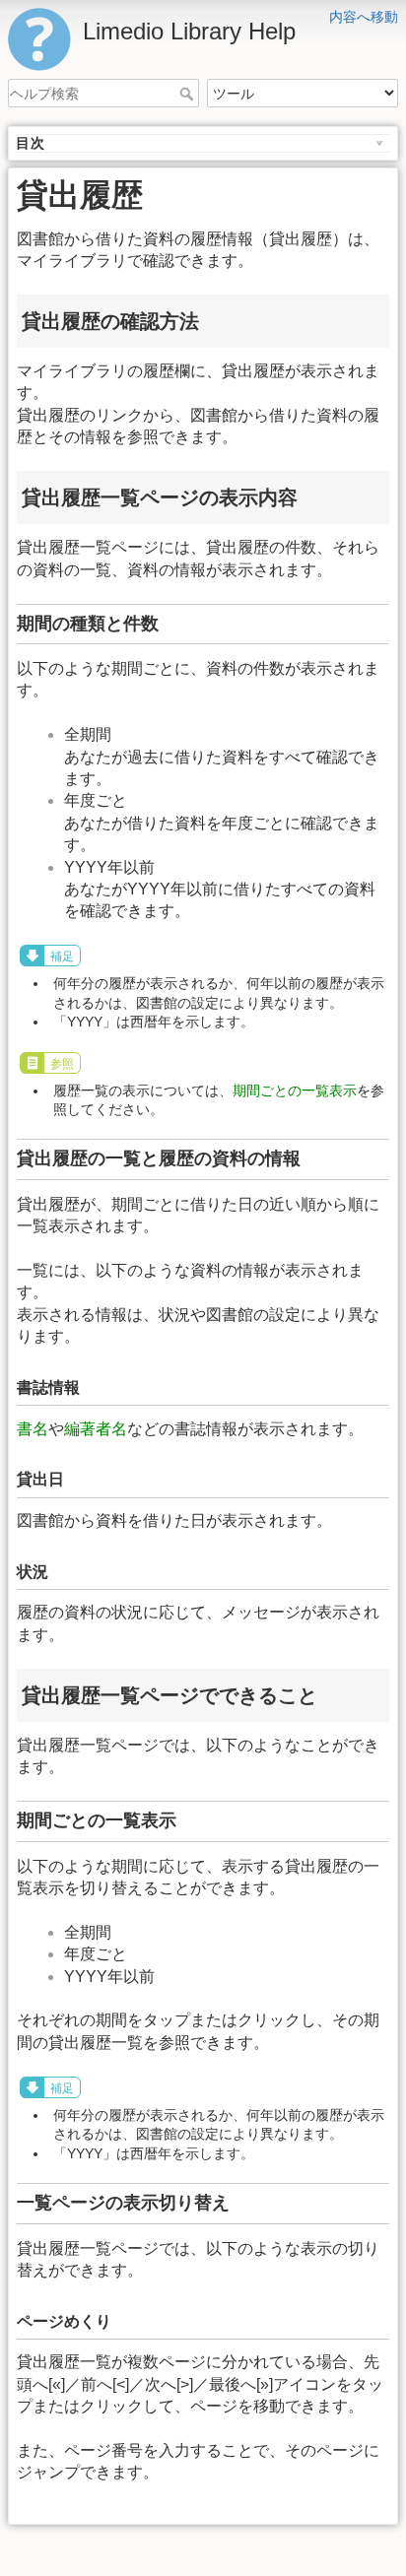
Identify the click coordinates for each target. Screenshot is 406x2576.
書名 (33, 1429)
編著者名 (96, 1429)
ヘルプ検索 (189, 94)
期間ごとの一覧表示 (295, 1090)
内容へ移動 (364, 17)
